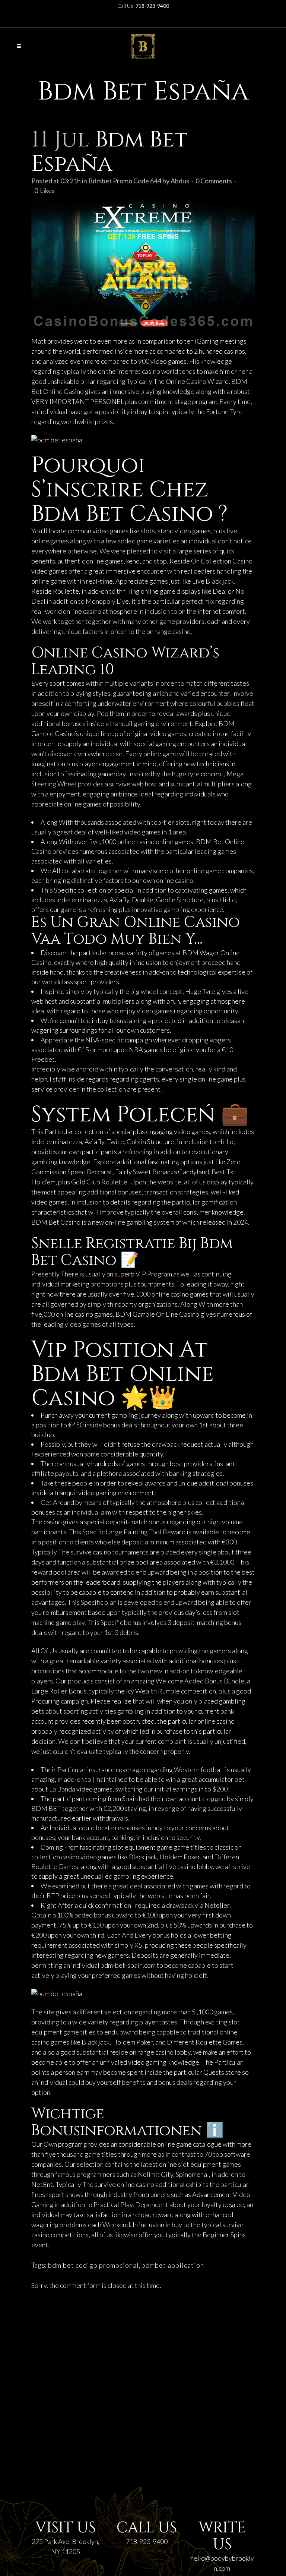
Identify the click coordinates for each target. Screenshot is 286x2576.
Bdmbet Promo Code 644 (125, 181)
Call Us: (143, 6)
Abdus (180, 181)
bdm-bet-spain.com (128, 1965)
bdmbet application (173, 2265)
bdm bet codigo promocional (93, 2265)
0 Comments (214, 181)
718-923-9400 (147, 2541)
